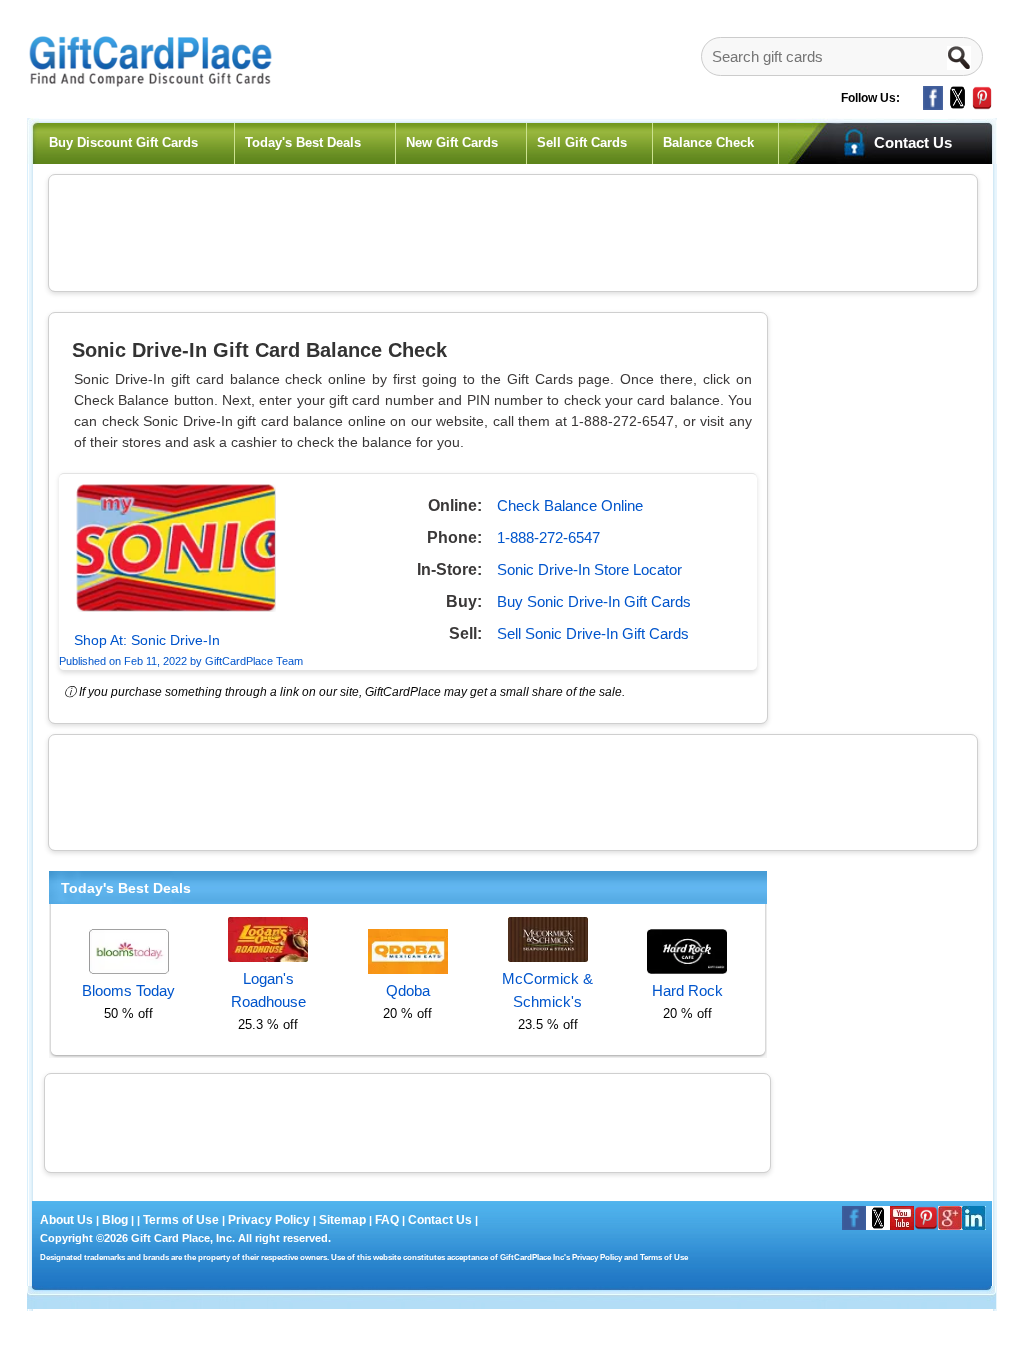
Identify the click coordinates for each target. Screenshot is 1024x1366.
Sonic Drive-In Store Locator (589, 569)
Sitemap (342, 1220)
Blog (115, 1220)
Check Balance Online (570, 505)
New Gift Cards (452, 142)
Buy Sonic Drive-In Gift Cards (594, 601)
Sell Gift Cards (582, 142)
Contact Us (440, 1220)
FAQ (387, 1220)
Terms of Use (181, 1220)
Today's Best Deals (303, 142)
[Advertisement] (513, 230)
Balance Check (708, 142)
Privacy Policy (267, 1220)
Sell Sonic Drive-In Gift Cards (593, 633)
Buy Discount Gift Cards (123, 142)
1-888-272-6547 (548, 537)
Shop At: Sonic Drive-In (147, 640)
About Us (68, 1220)
